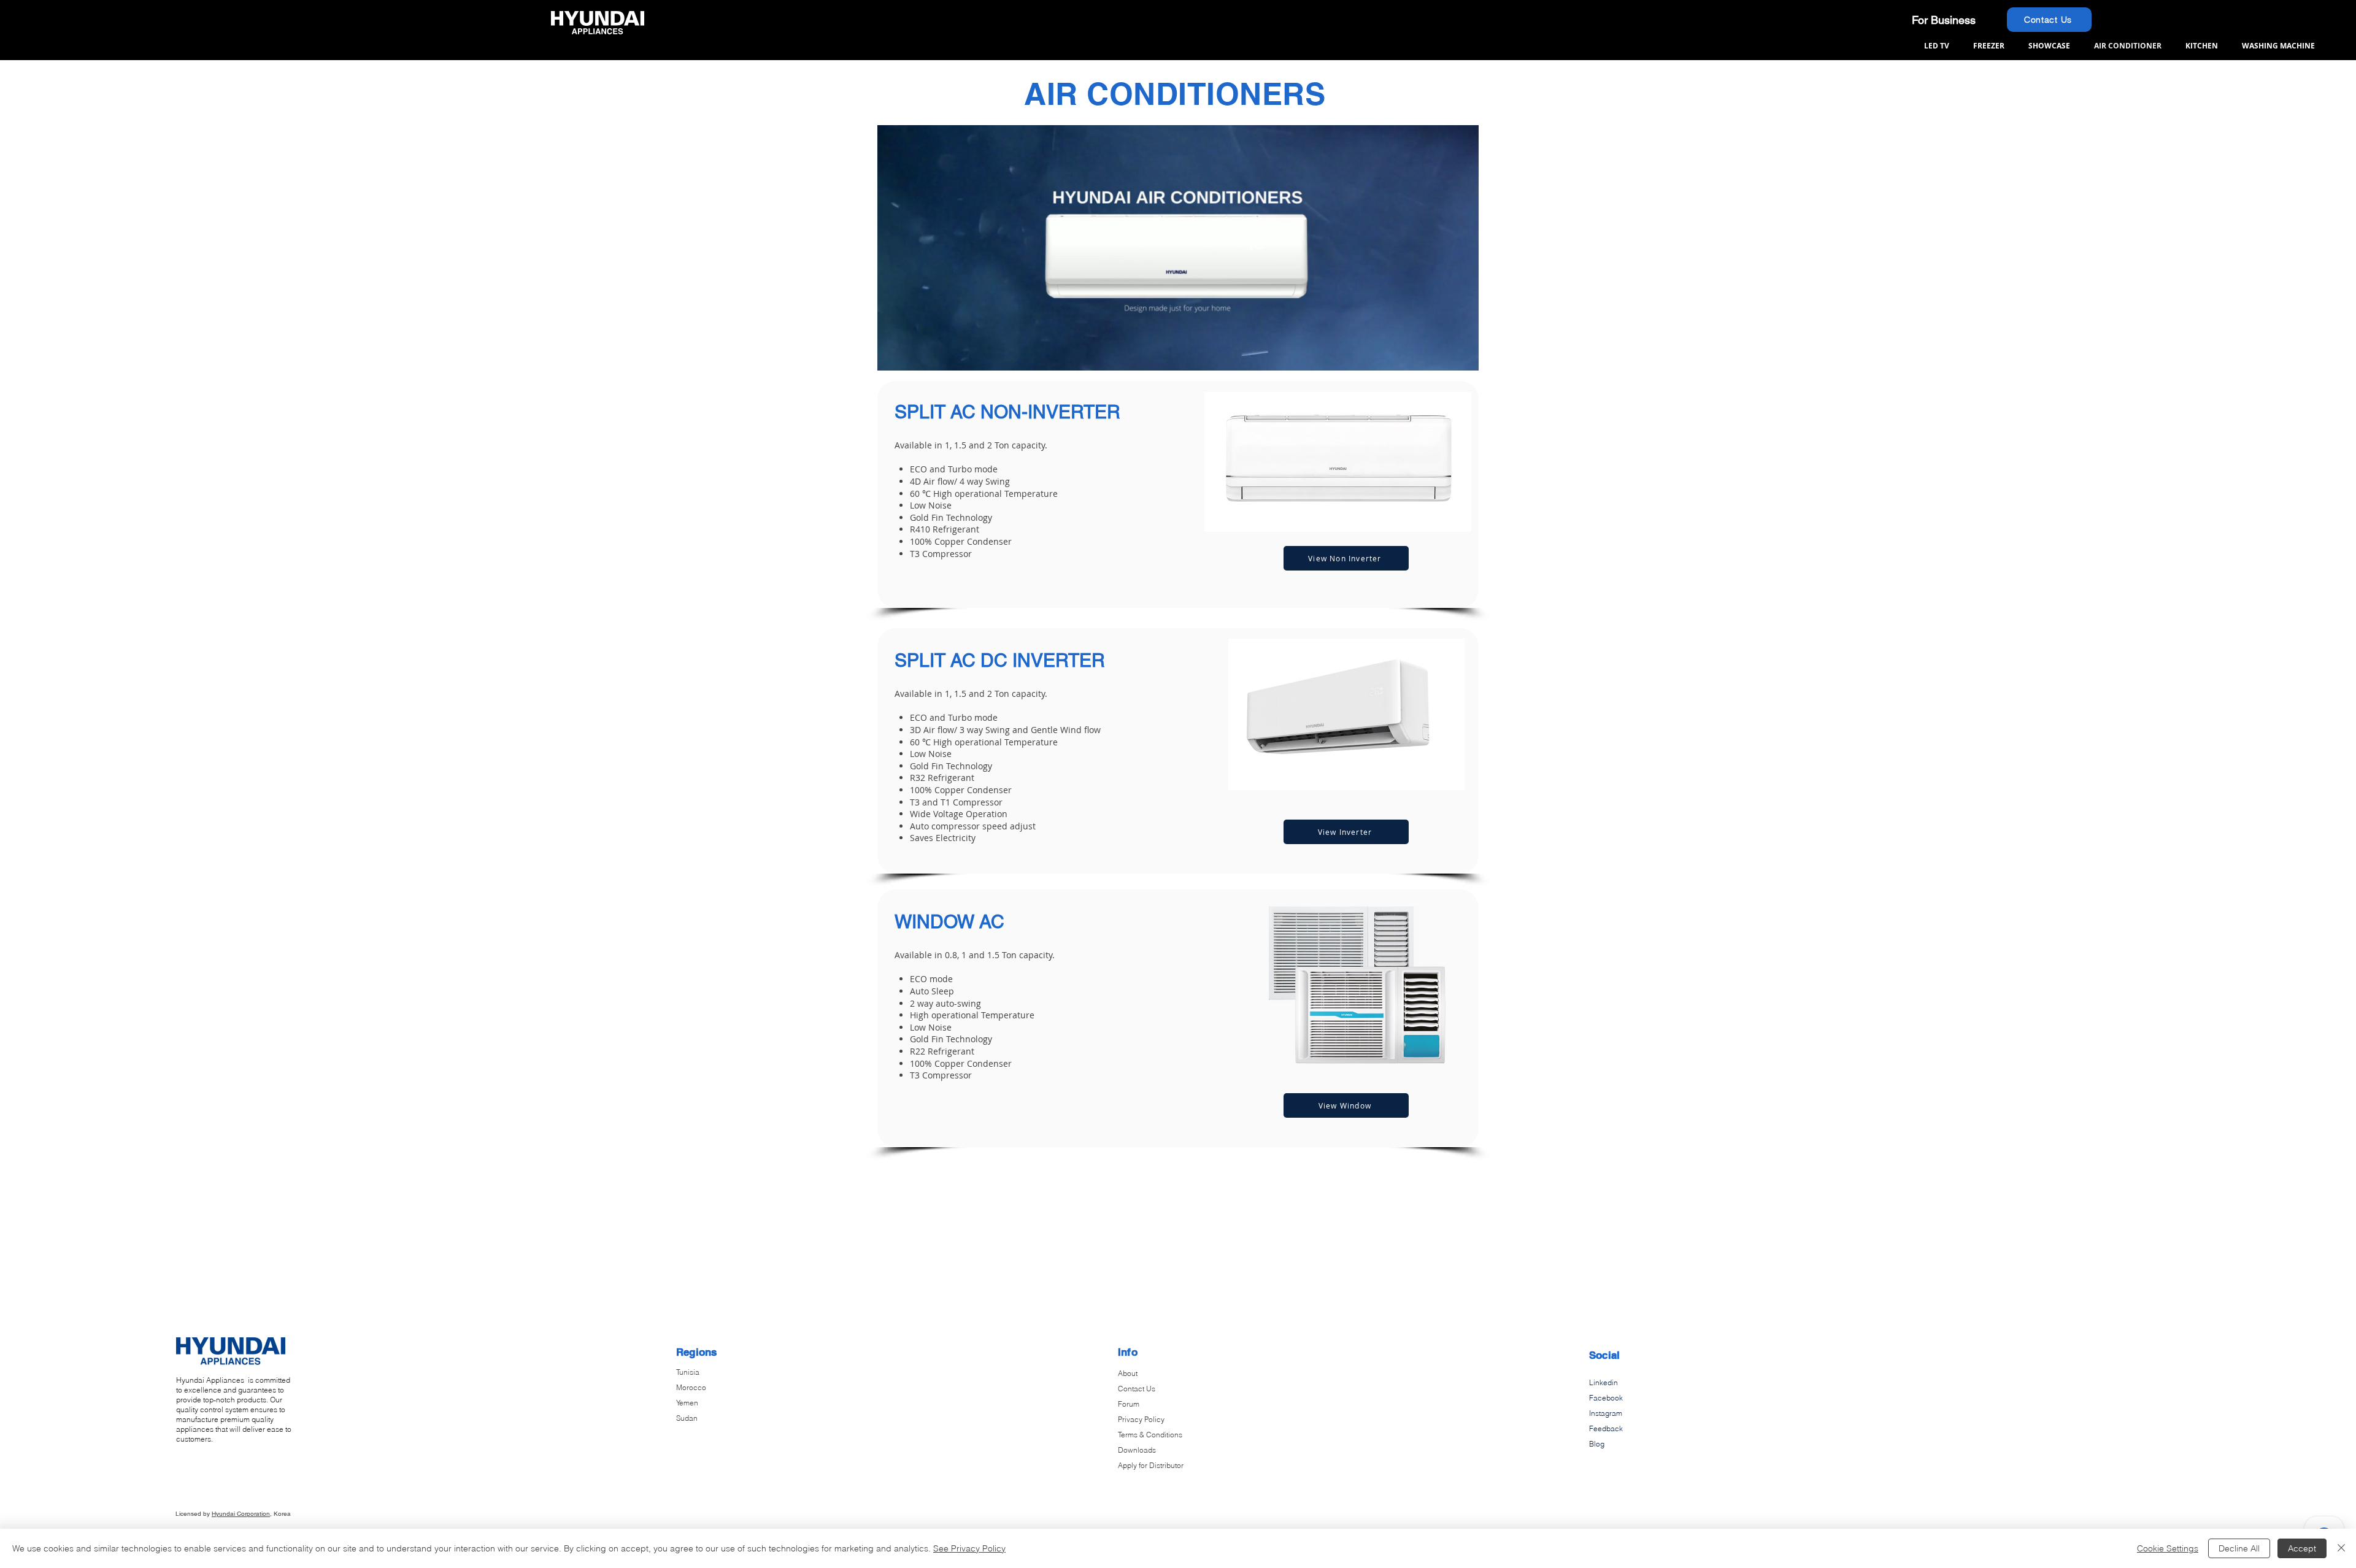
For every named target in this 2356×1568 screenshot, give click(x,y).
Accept (2302, 1548)
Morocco (691, 1387)
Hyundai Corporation (241, 1514)
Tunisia (688, 1372)
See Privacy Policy (969, 1548)
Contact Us (1137, 1389)
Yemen (687, 1403)
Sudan (687, 1418)
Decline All (2239, 1548)
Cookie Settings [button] (2168, 1548)
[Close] (2341, 1548)
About (1128, 1373)
